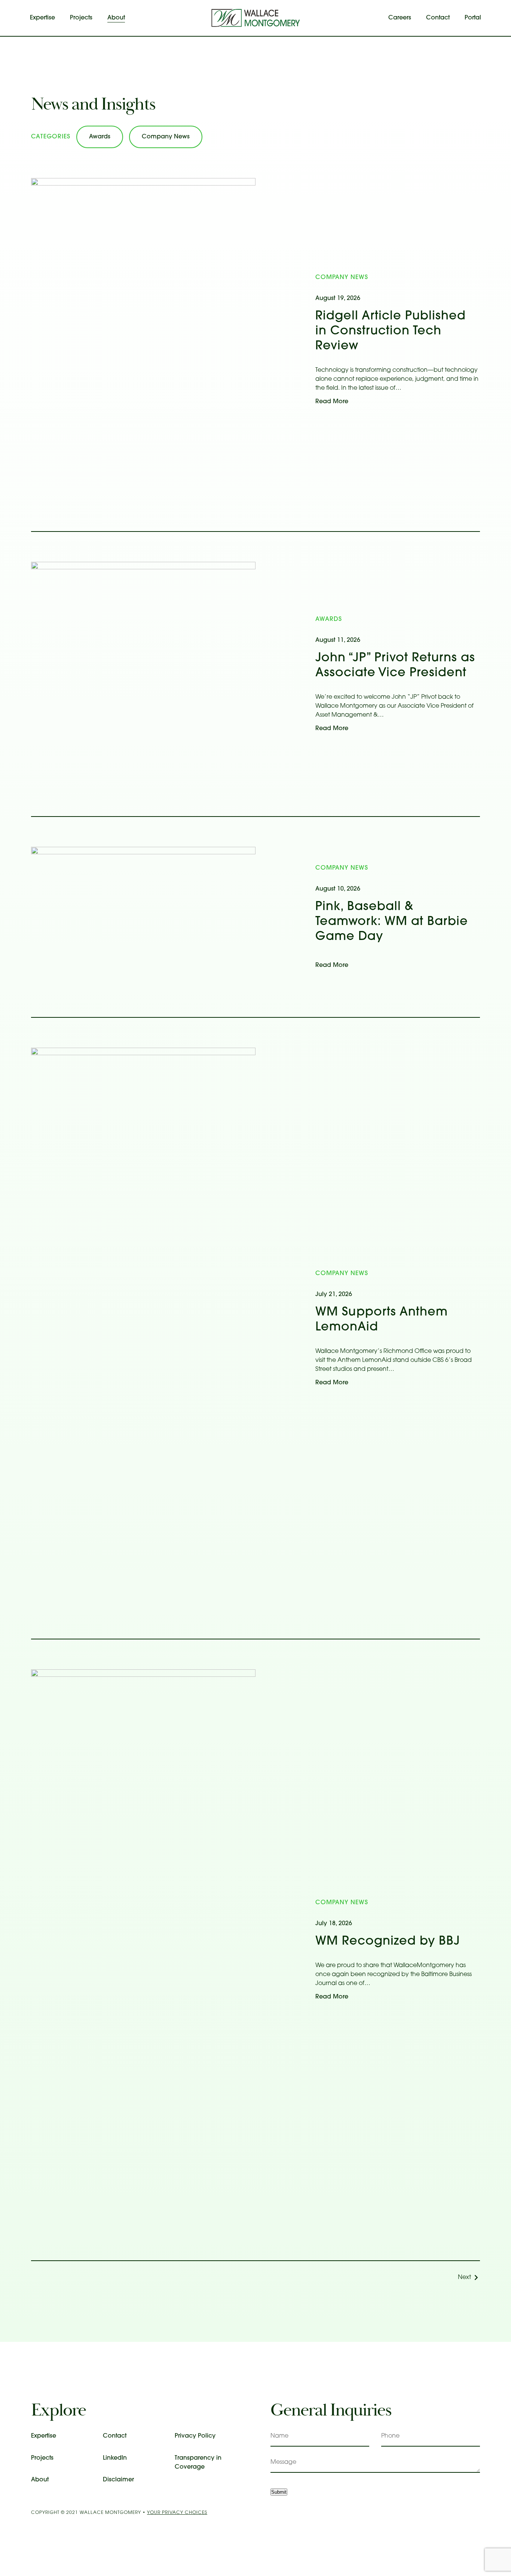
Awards (100, 137)
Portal (473, 18)
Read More (332, 402)
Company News (166, 137)
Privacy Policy (195, 2436)
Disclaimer (118, 2480)
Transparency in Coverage (198, 2463)
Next (464, 2278)
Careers (400, 18)
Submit (279, 2492)
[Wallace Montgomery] (255, 18)
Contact (438, 18)
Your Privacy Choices (177, 2513)
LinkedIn (115, 2458)
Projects (81, 18)
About (116, 18)
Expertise (42, 18)
